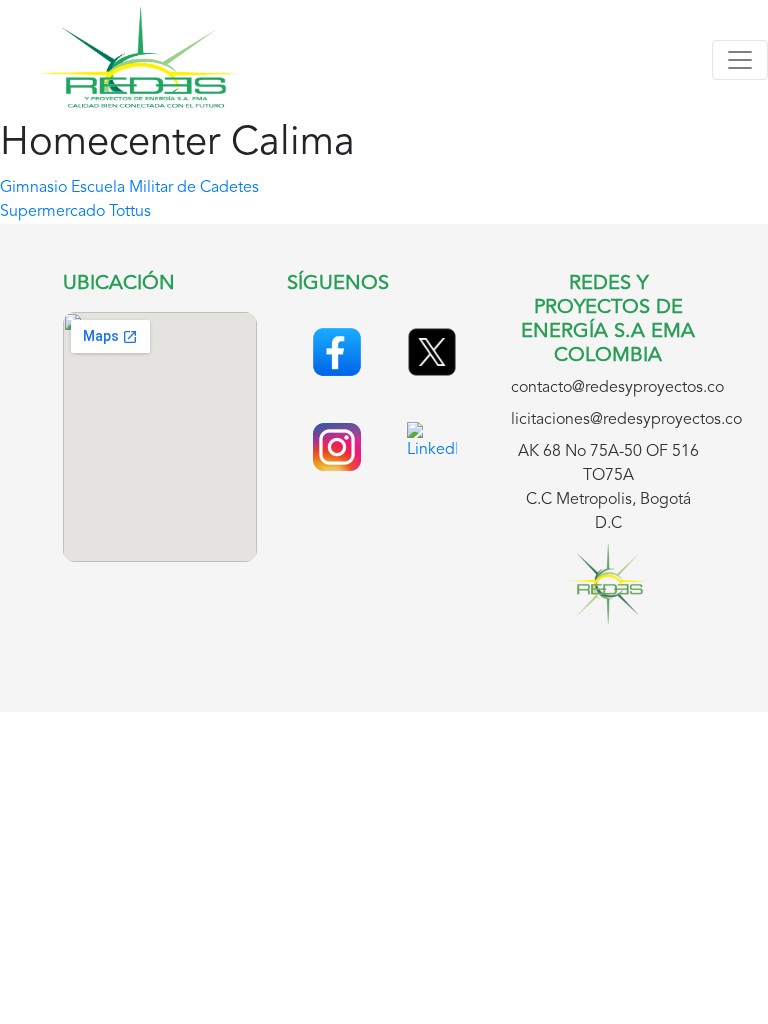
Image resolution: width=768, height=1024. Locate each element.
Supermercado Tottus (75, 212)
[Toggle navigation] (740, 60)
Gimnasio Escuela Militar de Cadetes (129, 188)
